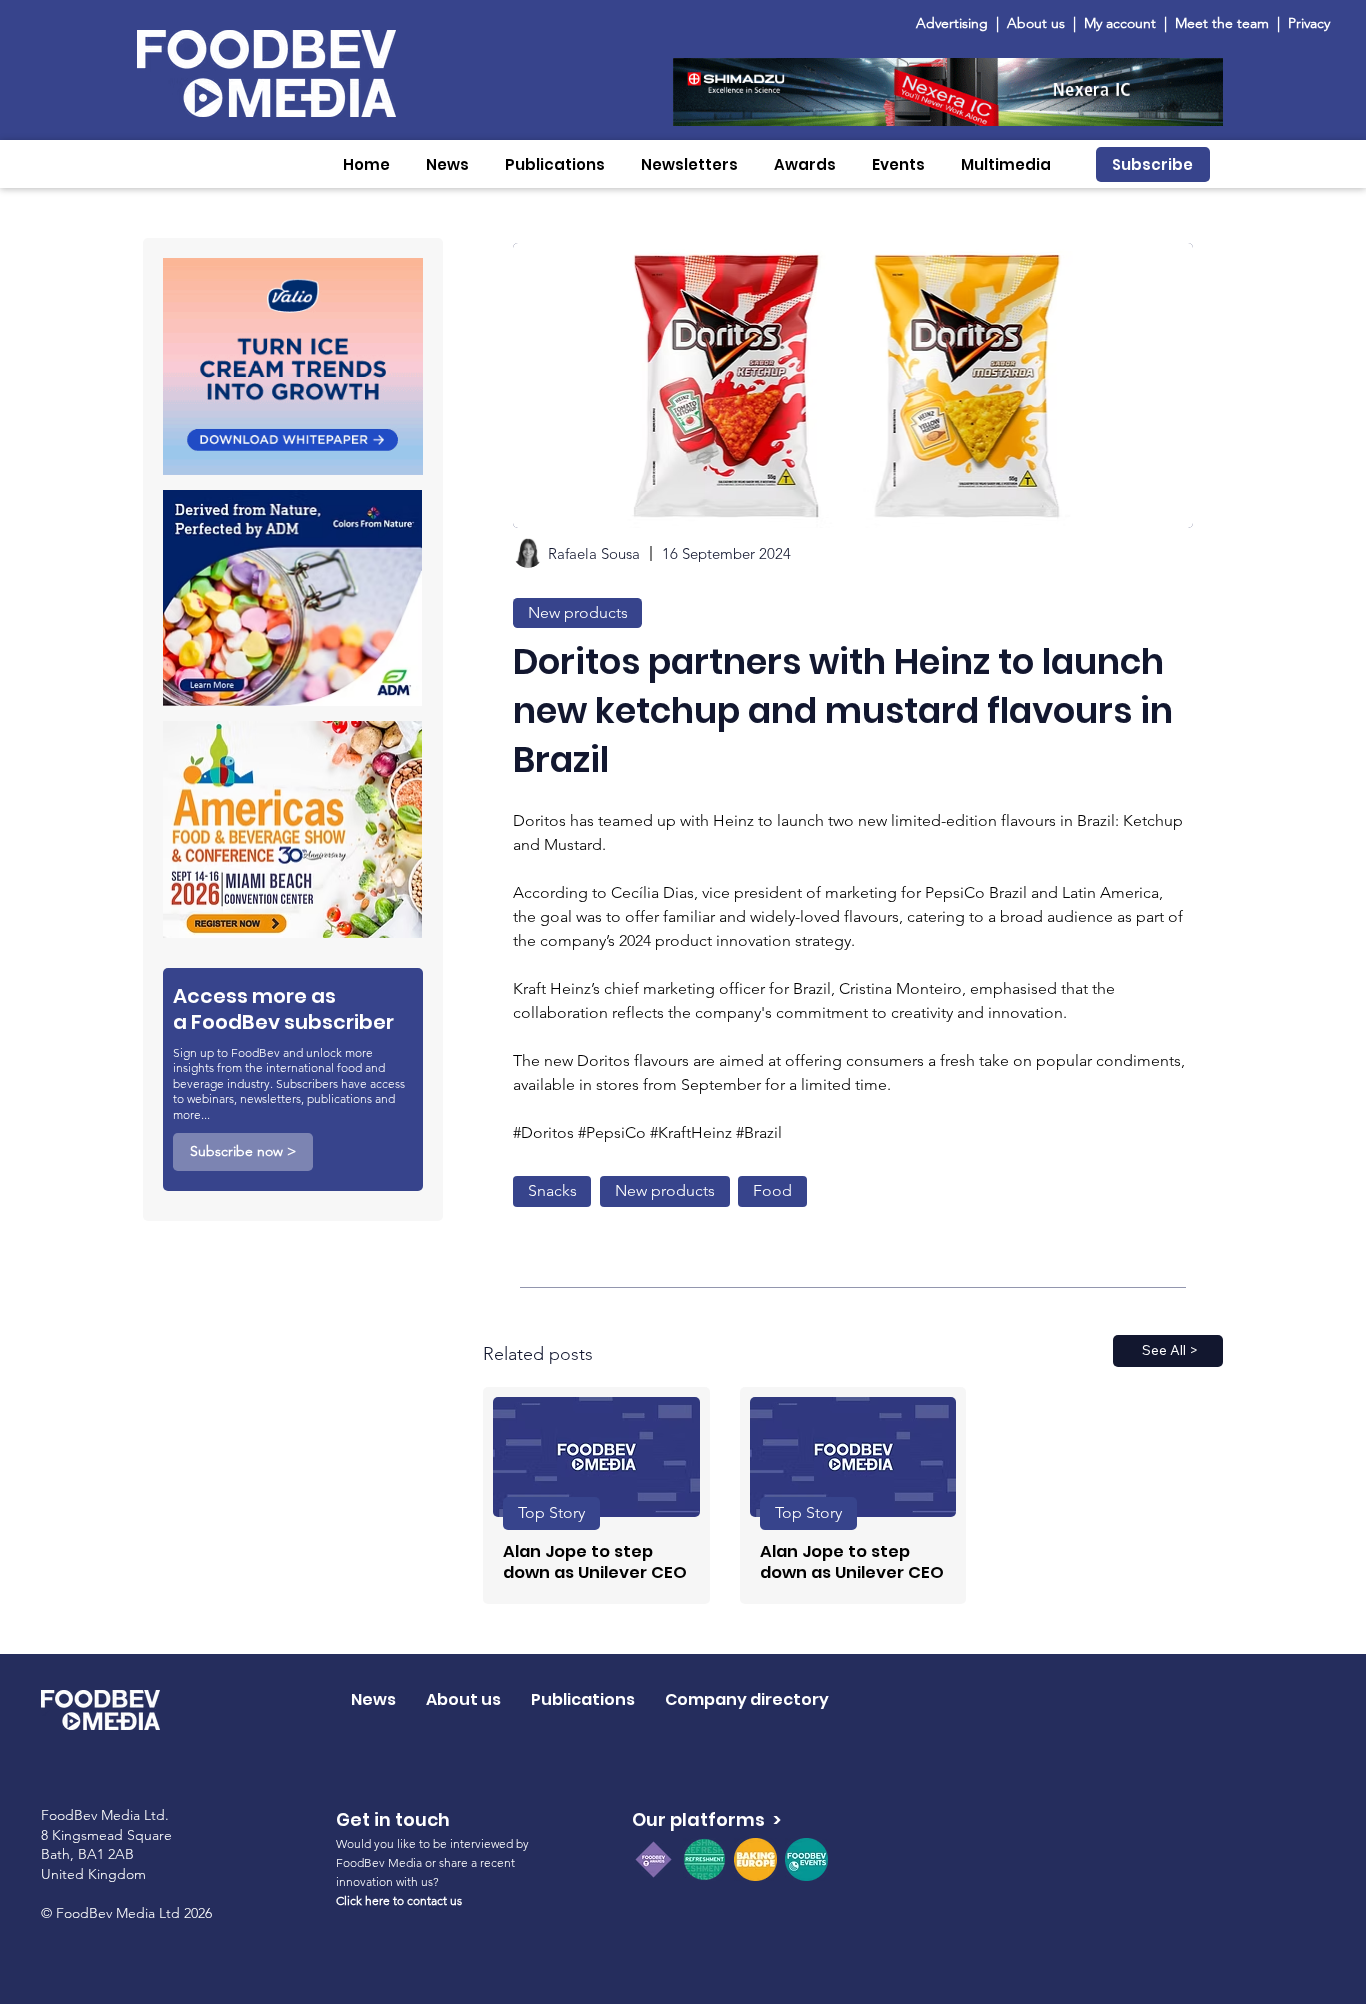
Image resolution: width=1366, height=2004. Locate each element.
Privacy (1309, 23)
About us (1036, 23)
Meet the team (1224, 23)
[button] (447, 164)
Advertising (956, 23)
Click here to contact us (399, 1900)
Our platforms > (706, 1819)
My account (1120, 23)
